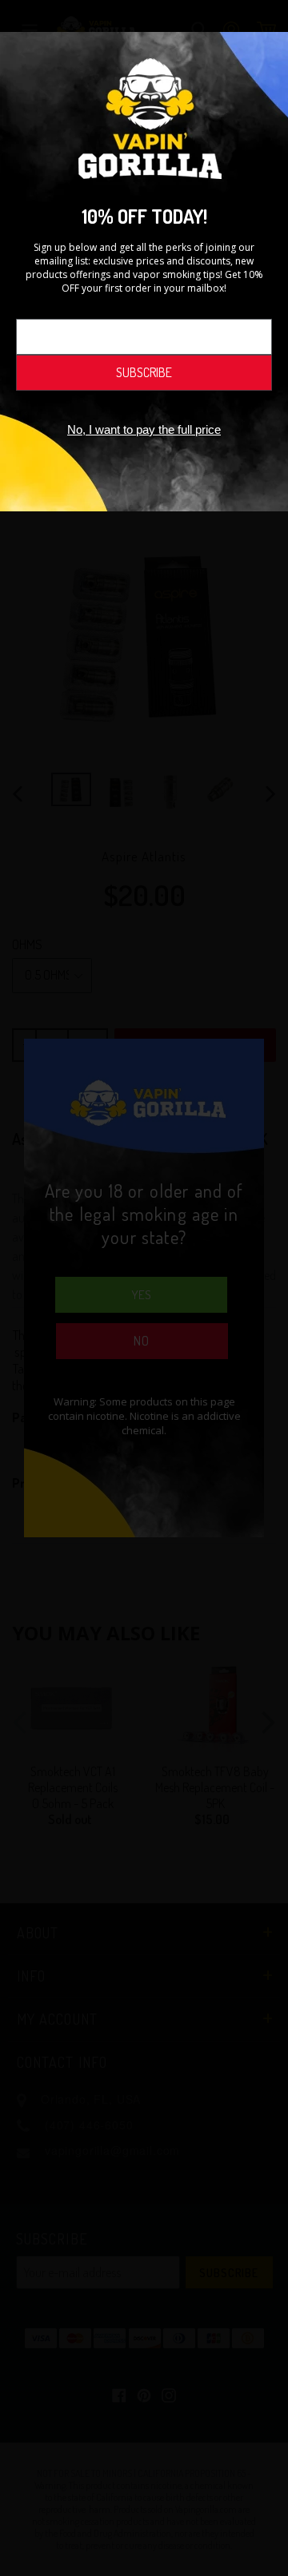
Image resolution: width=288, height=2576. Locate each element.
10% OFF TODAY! (144, 216)
